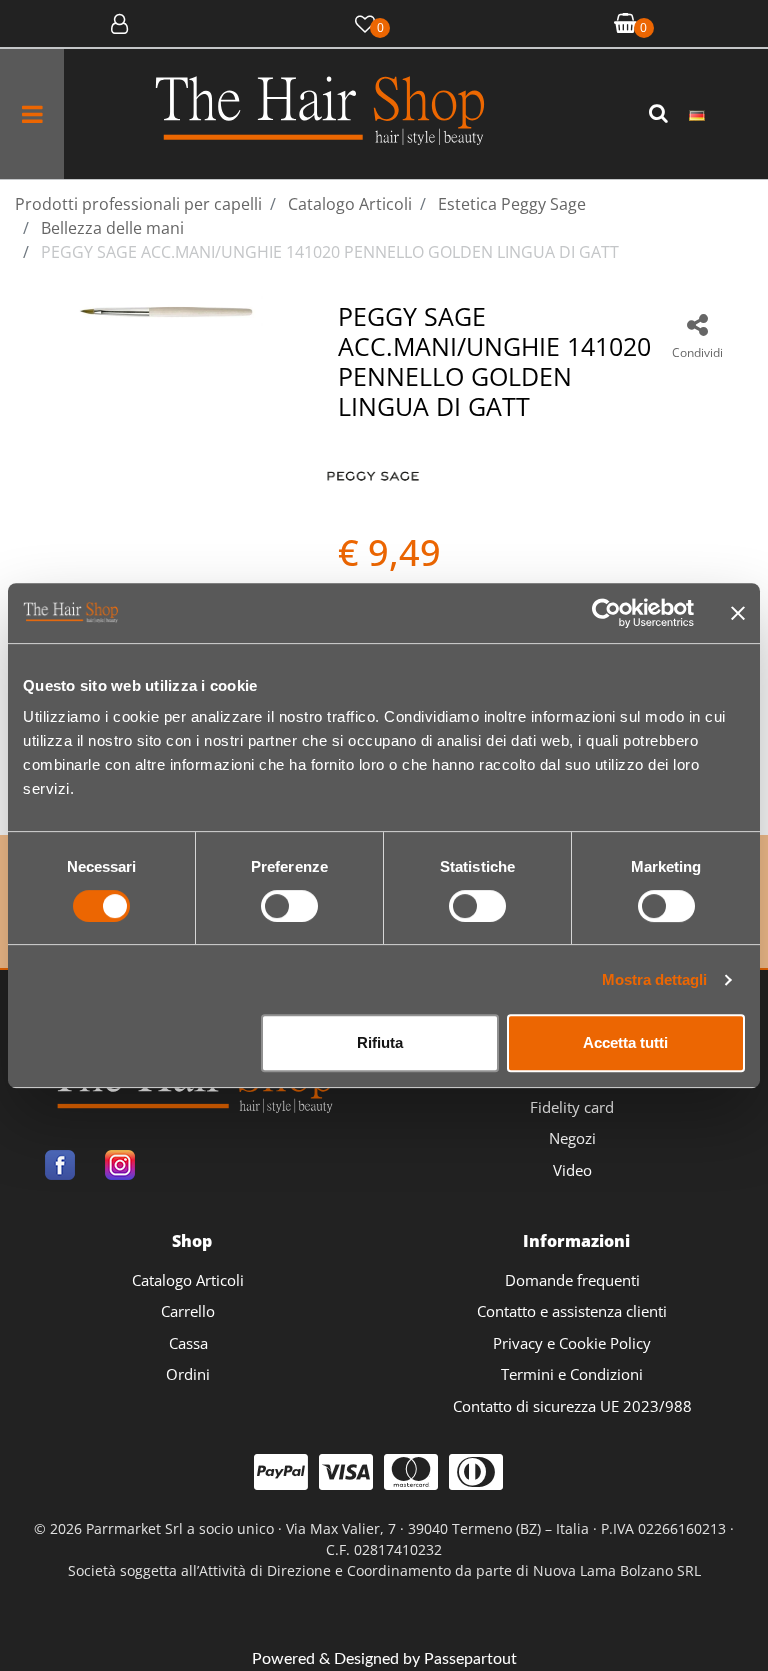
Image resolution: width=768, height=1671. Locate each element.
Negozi (572, 1138)
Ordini (188, 1374)
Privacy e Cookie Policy (572, 1343)
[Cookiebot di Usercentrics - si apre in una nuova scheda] (606, 613)
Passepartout (470, 1659)
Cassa (188, 1343)
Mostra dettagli (654, 979)
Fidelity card (572, 1107)
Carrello (188, 1311)
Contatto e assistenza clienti (572, 1311)
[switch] (289, 906)
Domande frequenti (572, 1280)
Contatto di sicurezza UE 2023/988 (572, 1406)
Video (572, 1170)
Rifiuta (380, 1042)
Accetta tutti (625, 1042)
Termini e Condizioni (572, 1374)
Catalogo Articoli (188, 1280)
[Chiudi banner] (738, 613)
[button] (661, 114)
